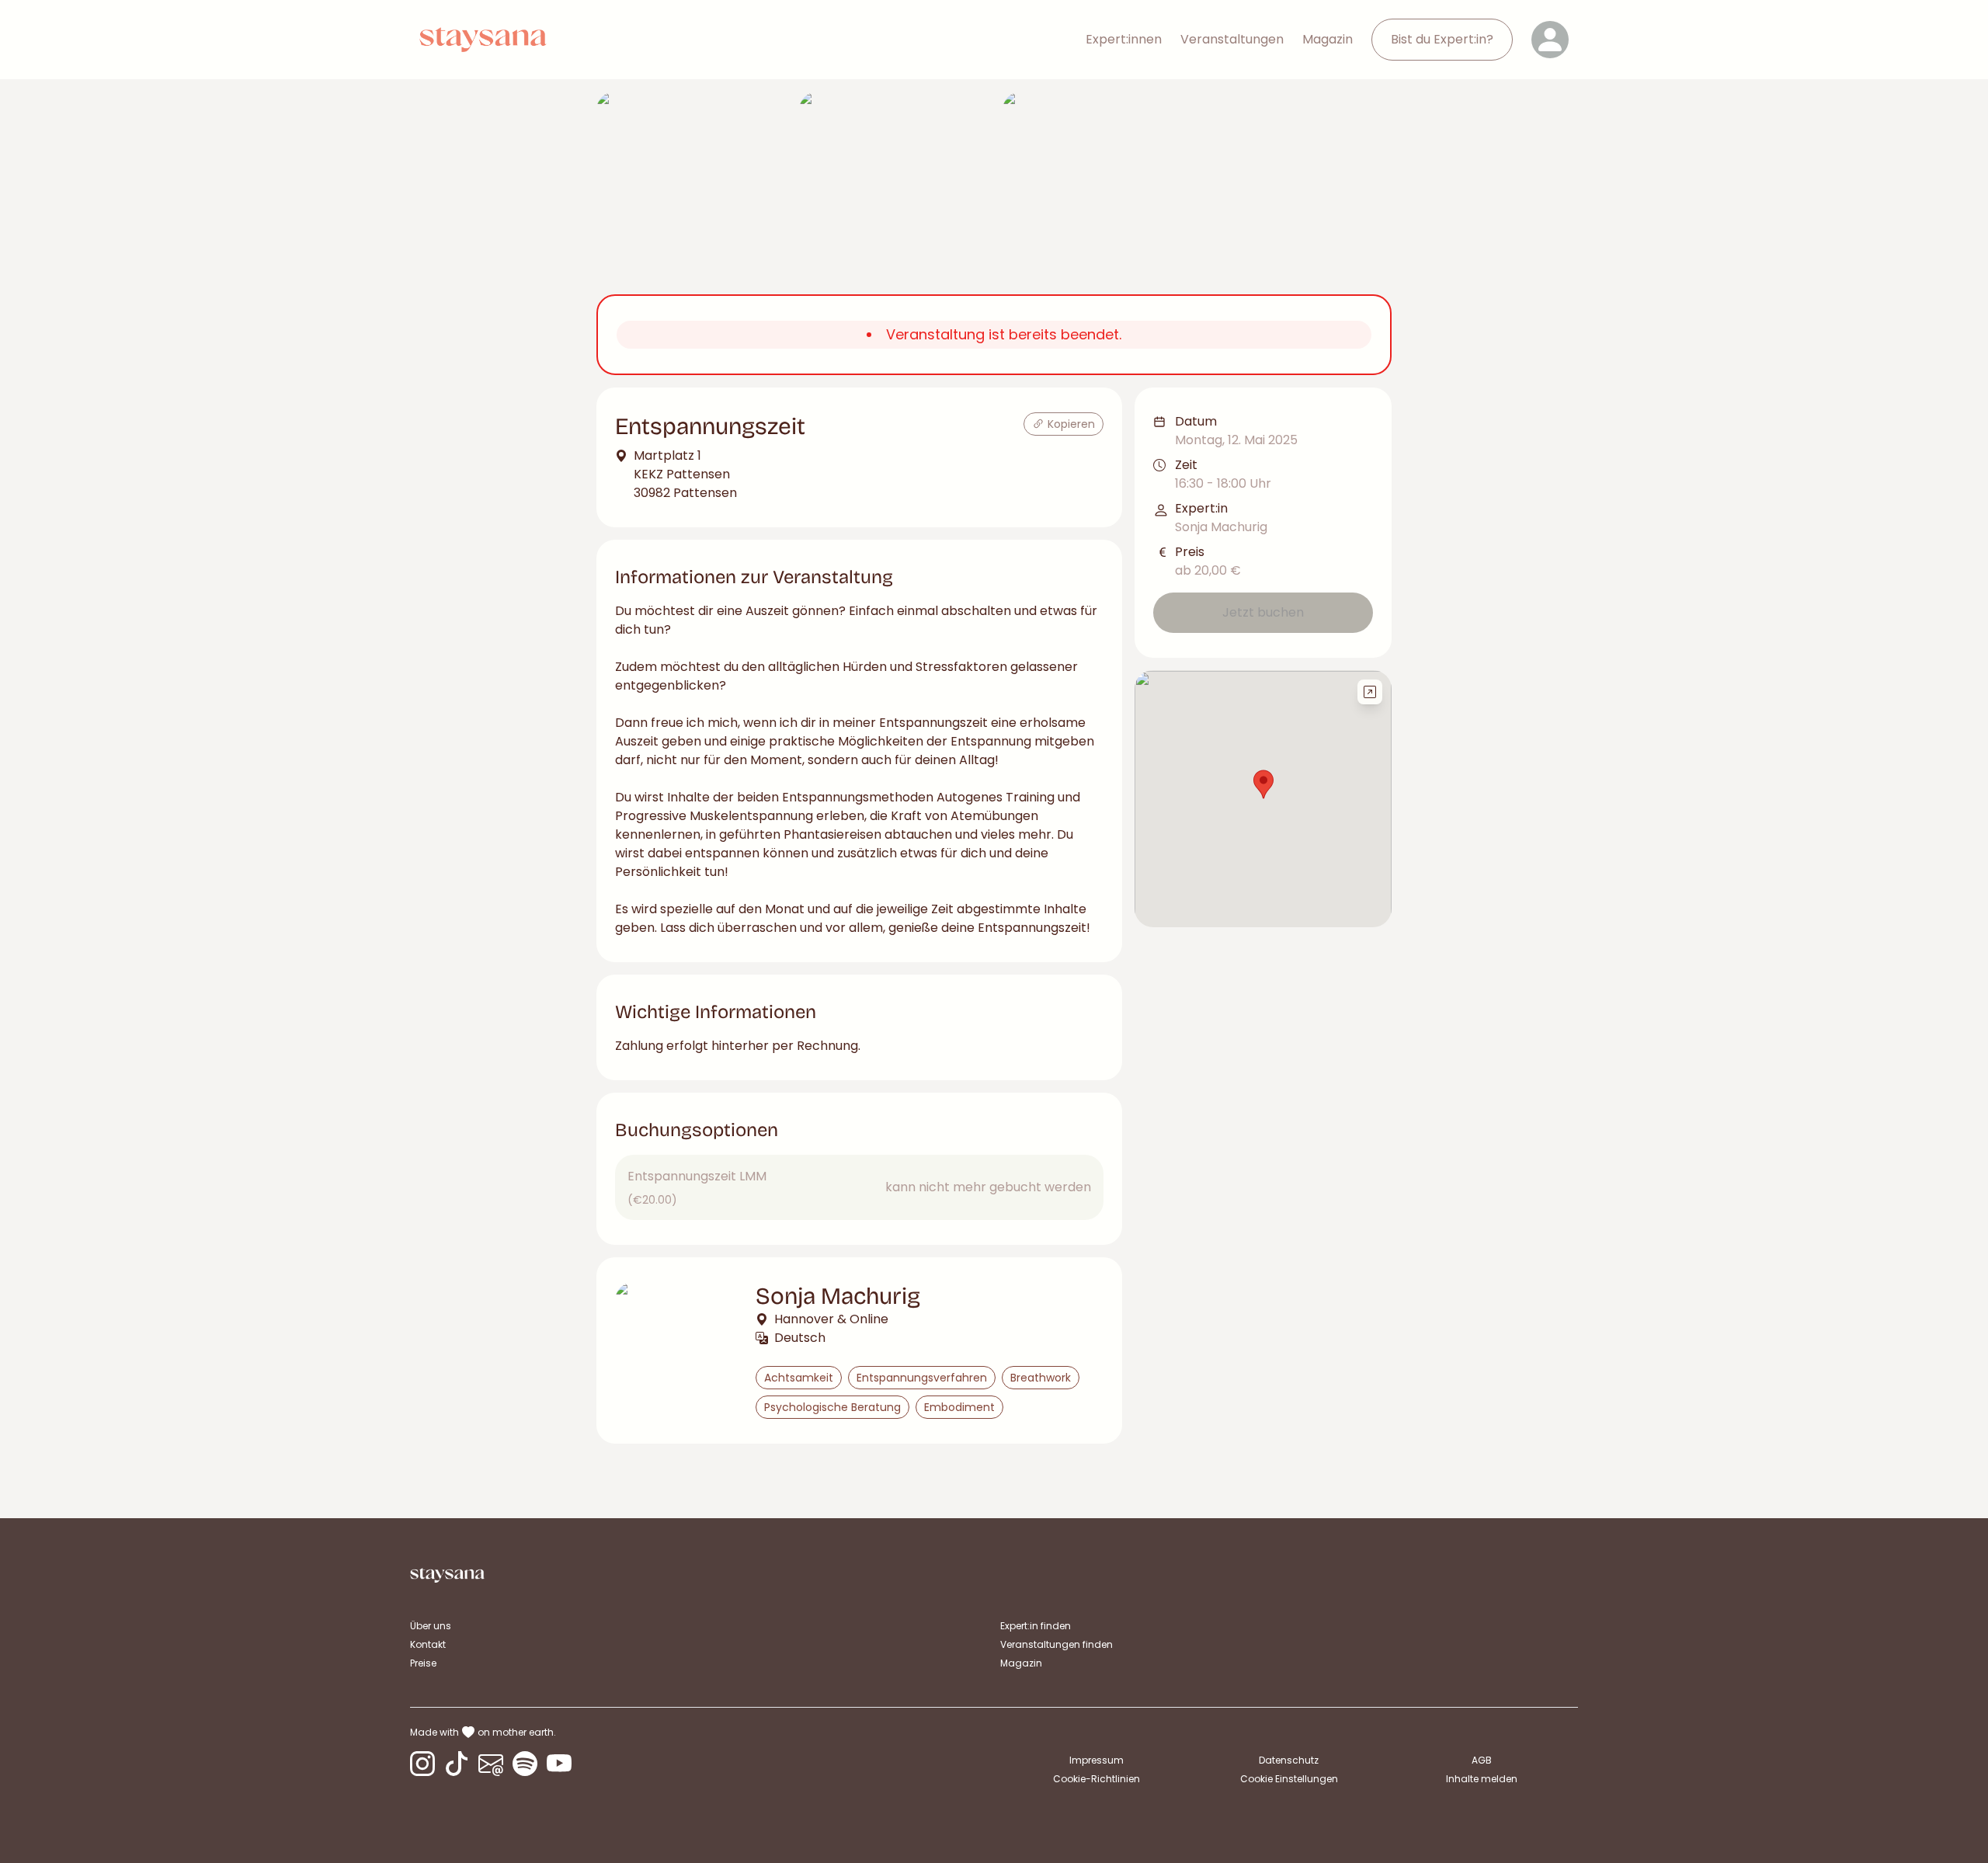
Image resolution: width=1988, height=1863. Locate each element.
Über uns (431, 1626)
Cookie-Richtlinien (1097, 1779)
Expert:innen (1124, 39)
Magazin (1328, 39)
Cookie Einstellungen (1289, 1779)
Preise (423, 1663)
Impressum (1097, 1760)
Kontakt (428, 1644)
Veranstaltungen (1232, 39)
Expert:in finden (1036, 1626)
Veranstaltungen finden (1057, 1644)
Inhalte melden (1482, 1779)
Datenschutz (1289, 1760)
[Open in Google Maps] (1370, 692)
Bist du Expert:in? (1442, 39)
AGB (1482, 1760)
